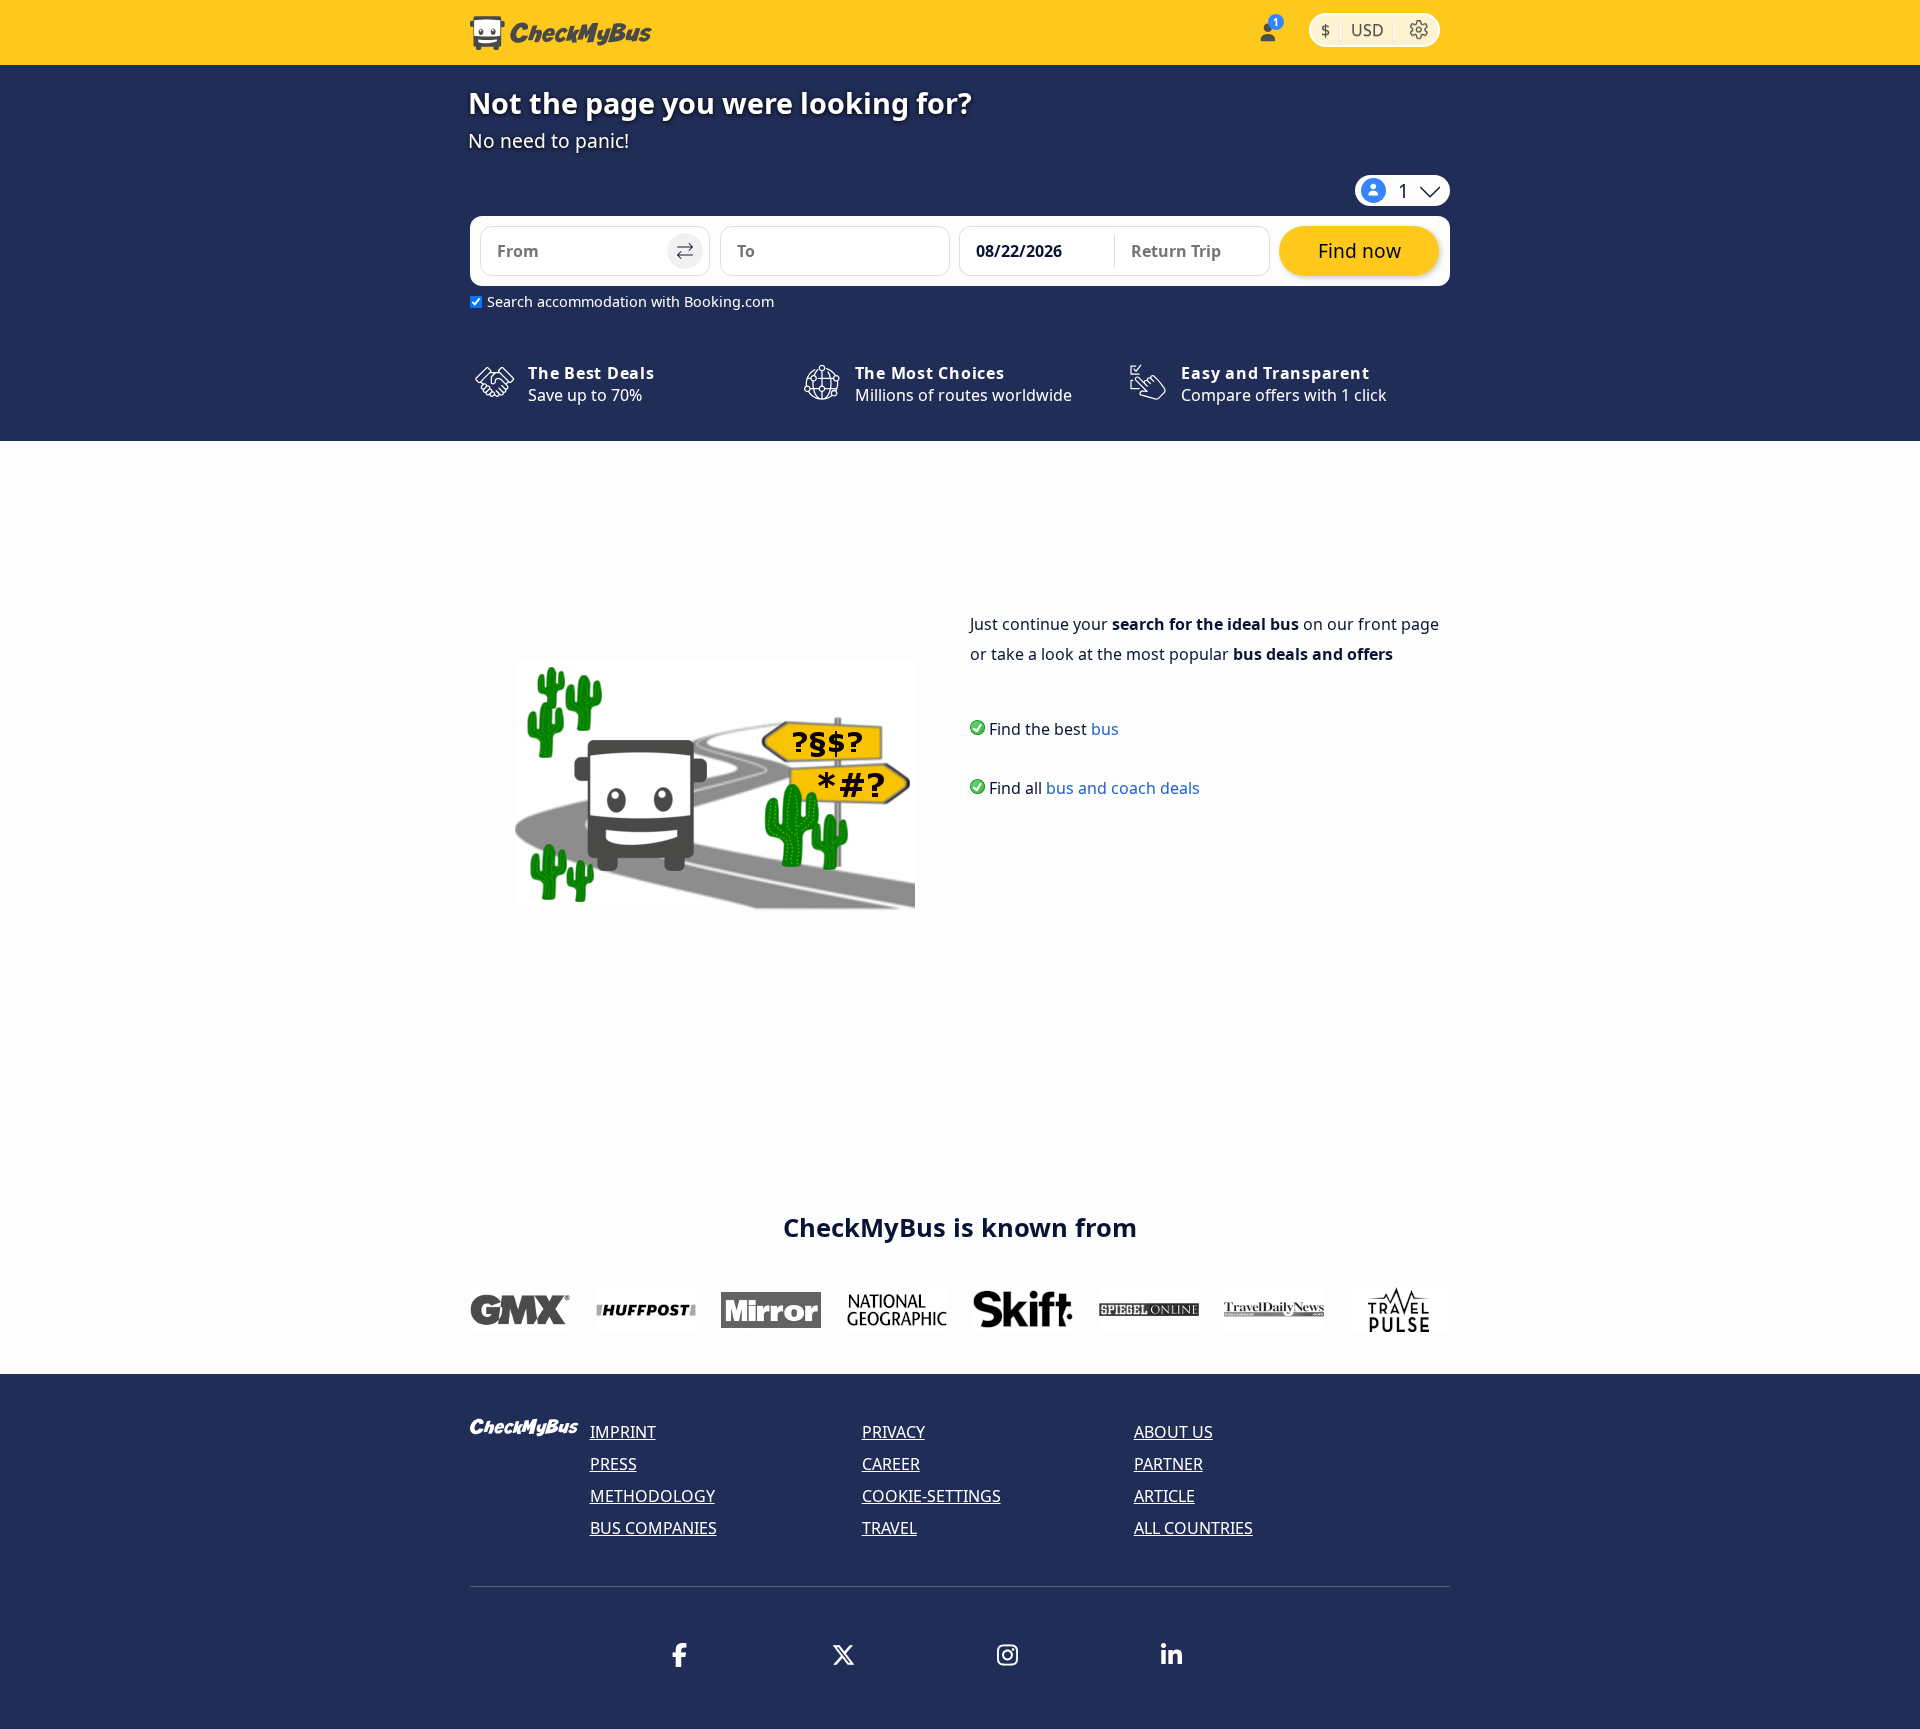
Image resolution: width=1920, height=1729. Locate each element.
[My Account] (1266, 30)
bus (1105, 729)
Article (1164, 1496)
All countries (1193, 1528)
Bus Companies (653, 1528)
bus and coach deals (1123, 788)
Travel (889, 1528)
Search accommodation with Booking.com (630, 301)
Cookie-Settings (931, 1496)
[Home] (561, 33)
